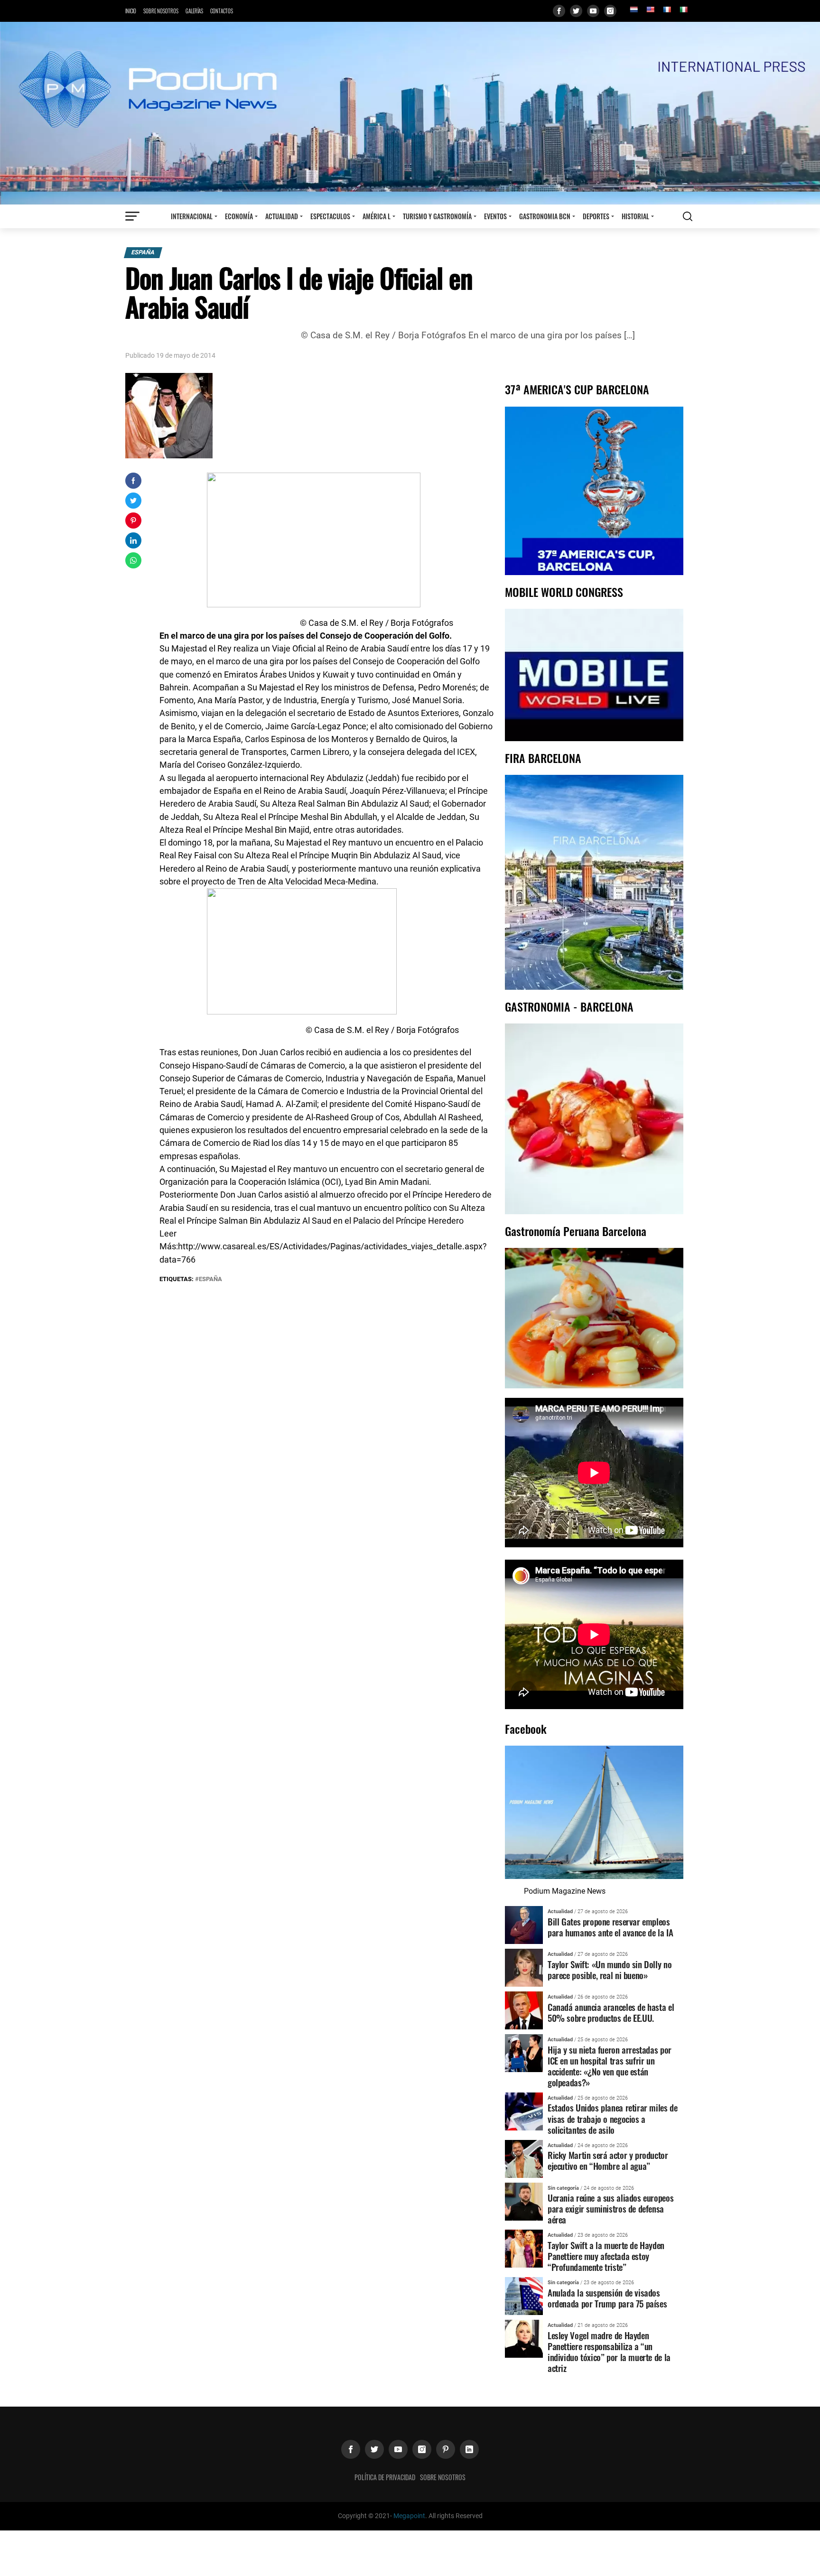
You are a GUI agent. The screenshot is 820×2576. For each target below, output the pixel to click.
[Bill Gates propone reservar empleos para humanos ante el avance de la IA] (524, 1924)
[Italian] (683, 9)
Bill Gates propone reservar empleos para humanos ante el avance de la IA (610, 1927)
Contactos (222, 11)
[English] (650, 9)
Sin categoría (563, 2188)
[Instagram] (610, 11)
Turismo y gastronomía (437, 216)
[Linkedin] (469, 2449)
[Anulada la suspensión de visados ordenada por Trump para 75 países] (524, 2296)
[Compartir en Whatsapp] (133, 560)
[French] (667, 9)
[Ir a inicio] (410, 113)
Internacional (192, 216)
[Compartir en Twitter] (133, 501)
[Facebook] (559, 11)
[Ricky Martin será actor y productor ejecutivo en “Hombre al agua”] (524, 2158)
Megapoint (409, 2516)
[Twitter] (576, 11)
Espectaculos (330, 216)
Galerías (194, 11)
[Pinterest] (446, 2449)
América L (377, 216)
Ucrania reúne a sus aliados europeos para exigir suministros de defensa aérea (610, 2209)
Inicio (131, 11)
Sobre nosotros (161, 11)
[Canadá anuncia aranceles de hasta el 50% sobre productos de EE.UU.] (524, 2010)
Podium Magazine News (565, 1891)
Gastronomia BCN (545, 216)
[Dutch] (634, 9)
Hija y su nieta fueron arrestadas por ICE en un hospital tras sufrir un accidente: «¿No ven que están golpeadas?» (610, 2066)
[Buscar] (688, 216)
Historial (635, 216)
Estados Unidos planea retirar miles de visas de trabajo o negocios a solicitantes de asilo (612, 2118)
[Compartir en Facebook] (133, 481)
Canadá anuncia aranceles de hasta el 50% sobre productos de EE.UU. (611, 2012)
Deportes (596, 216)
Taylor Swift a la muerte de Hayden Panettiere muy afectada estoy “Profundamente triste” (606, 2256)
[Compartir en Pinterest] (133, 521)
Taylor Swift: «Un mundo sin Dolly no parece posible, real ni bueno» (610, 1970)
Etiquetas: (177, 1279)
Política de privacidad (385, 2477)
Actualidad (282, 216)
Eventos (495, 216)
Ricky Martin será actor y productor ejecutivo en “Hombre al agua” (608, 2160)
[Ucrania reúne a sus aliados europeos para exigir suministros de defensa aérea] (524, 2201)
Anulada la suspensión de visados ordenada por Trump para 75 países (607, 2298)
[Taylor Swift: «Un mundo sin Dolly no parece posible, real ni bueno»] (524, 1967)
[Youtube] (593, 11)
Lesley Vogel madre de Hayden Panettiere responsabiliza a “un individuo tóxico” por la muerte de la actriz (609, 2352)
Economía (239, 216)
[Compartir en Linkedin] (133, 540)
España (143, 252)
